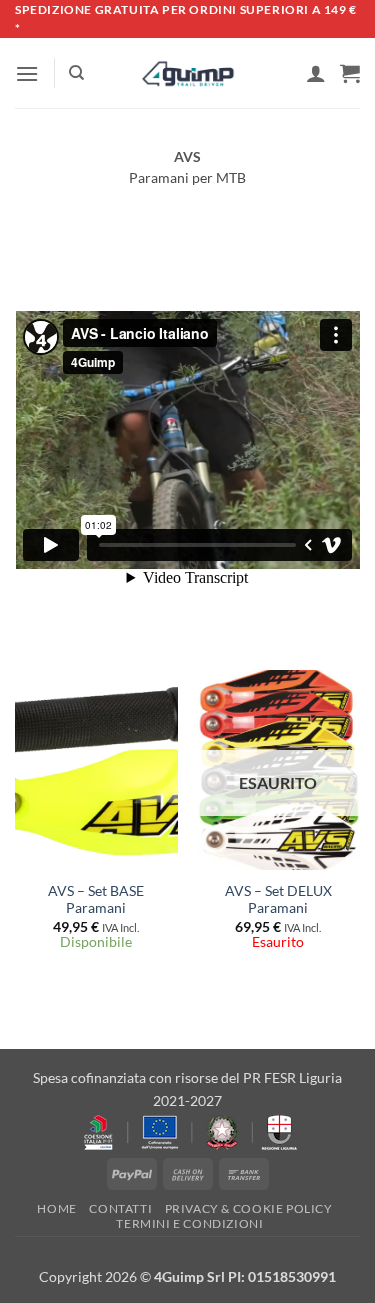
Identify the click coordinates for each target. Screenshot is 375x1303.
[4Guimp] (187, 74)
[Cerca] (76, 73)
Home (56, 1208)
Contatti (120, 1208)
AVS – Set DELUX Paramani (278, 900)
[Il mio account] (316, 73)
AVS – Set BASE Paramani (96, 900)
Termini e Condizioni (189, 1223)
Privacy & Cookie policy (249, 1208)
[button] (27, 73)
